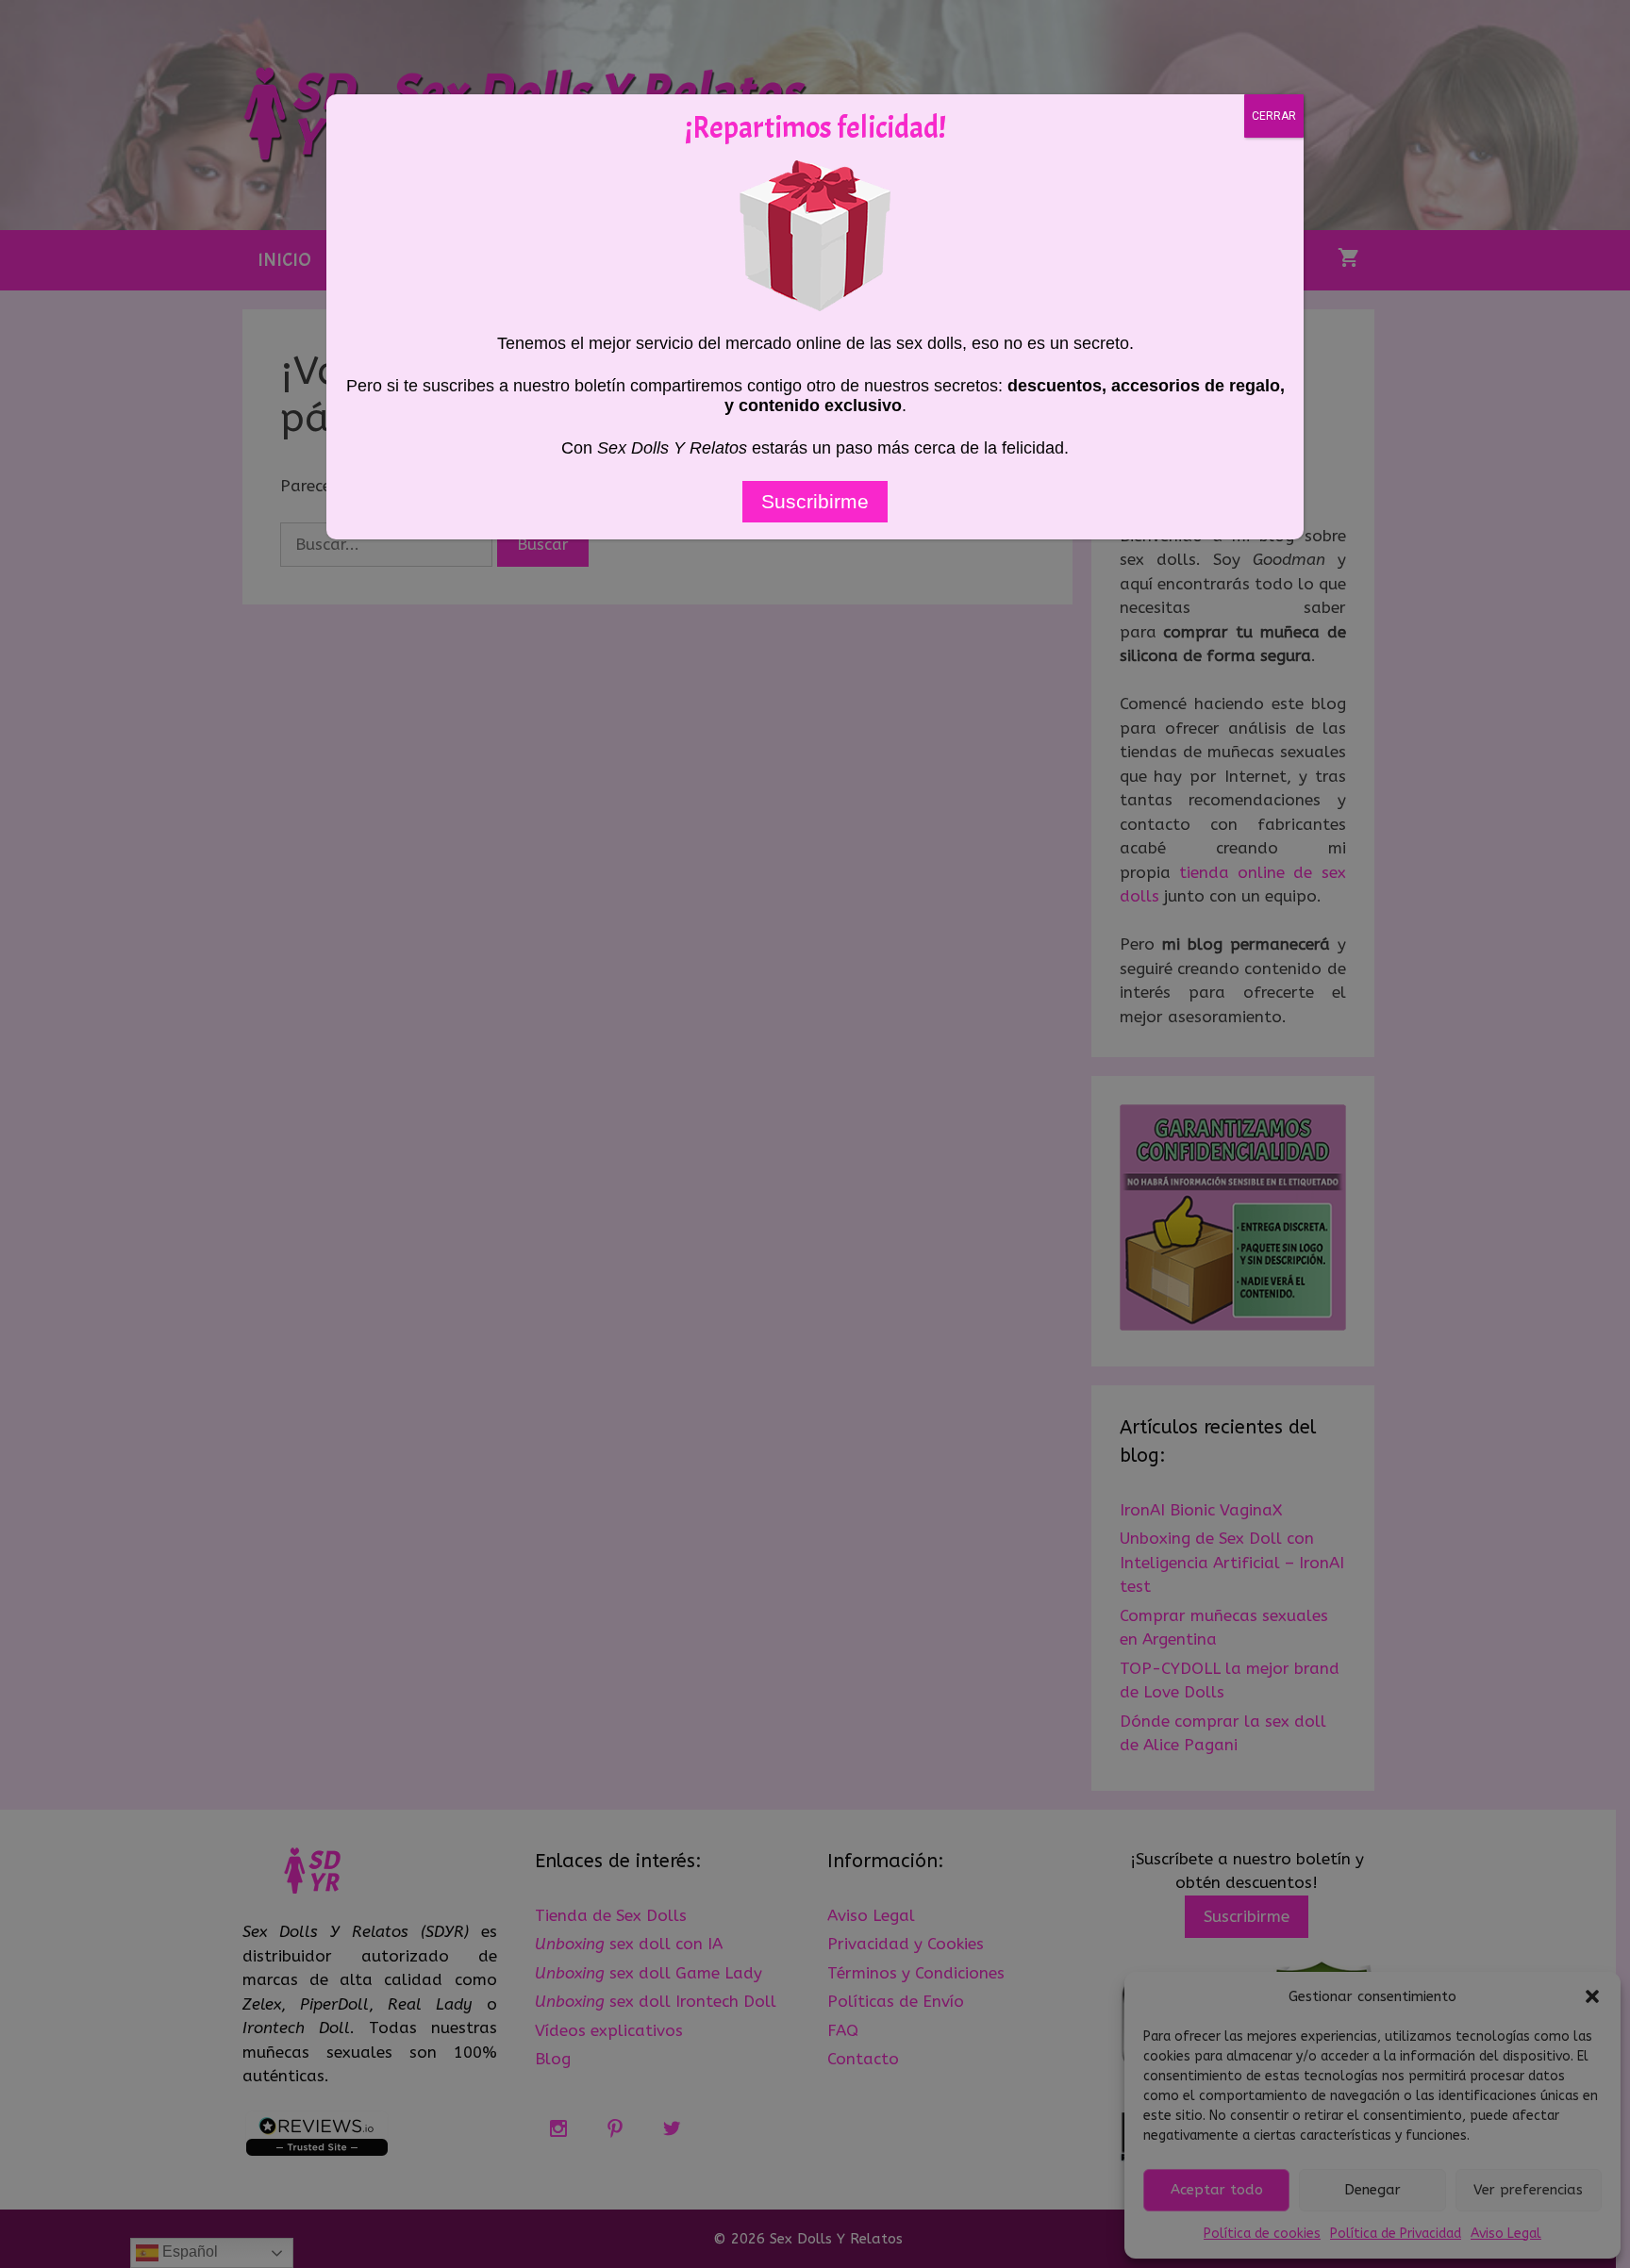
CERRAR (1274, 116)
